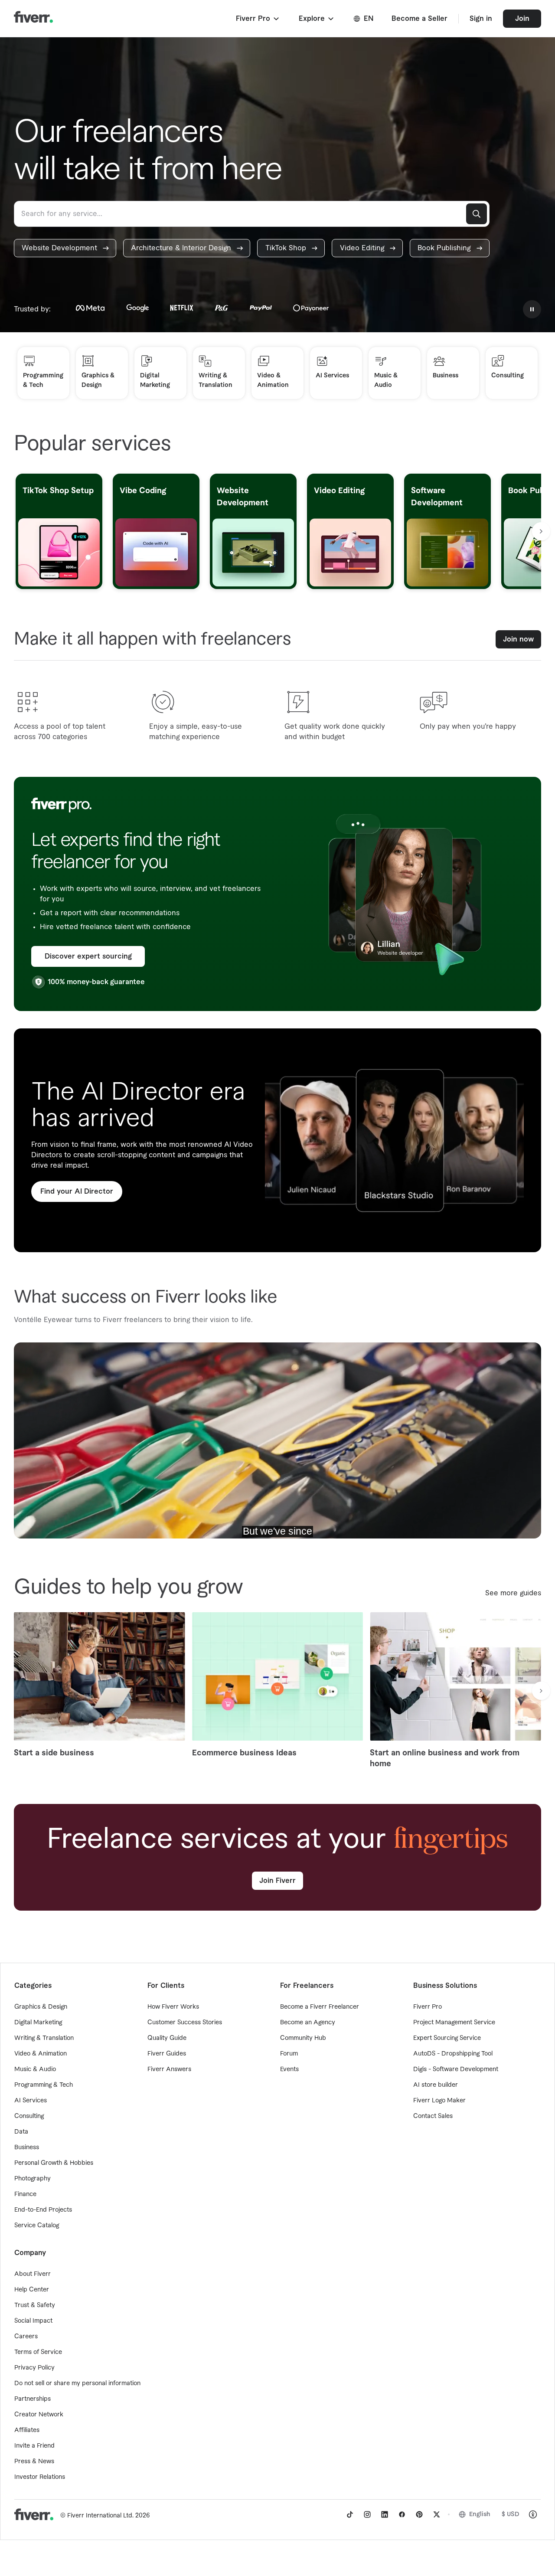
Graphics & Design (41, 2007)
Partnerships (33, 2399)
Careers (26, 2337)
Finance (25, 2194)
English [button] (480, 2514)
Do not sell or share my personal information (77, 2383)
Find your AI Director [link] (77, 1191)
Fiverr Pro (428, 2007)
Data (21, 2132)
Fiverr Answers (169, 2069)
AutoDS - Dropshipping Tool (453, 2054)
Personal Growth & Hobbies (54, 2163)
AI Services (31, 2101)
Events (289, 2069)
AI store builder (436, 2085)
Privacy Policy (34, 2368)
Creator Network (39, 2415)
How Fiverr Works (173, 2007)
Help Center (32, 2290)
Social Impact (33, 2321)
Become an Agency (308, 2023)
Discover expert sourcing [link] (88, 956)
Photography (33, 2179)
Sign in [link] (481, 19)
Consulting (29, 2116)
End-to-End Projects (43, 2210)
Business (27, 2147)
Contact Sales (433, 2116)
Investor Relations (40, 2477)
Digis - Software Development (456, 2069)
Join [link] (522, 19)
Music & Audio (35, 2069)
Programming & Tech (44, 2085)
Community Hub (303, 2038)
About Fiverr (33, 2274)
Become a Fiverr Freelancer (320, 2007)
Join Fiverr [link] (277, 1881)
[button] (258, 19)
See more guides (513, 1593)
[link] (65, 248)
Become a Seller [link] (420, 19)
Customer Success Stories (185, 2023)
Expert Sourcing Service (447, 2038)
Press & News (34, 2461)
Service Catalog (37, 2226)
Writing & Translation (44, 2038)
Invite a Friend (34, 2446)
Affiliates (27, 2430)
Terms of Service (38, 2352)
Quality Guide (167, 2038)
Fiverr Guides (167, 2054)
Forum (289, 2054)
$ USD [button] (511, 2514)
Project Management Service (454, 2023)
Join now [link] (518, 639)
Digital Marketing (38, 2023)
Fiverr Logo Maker (439, 2101)
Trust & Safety (35, 2305)
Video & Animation (41, 2054)
